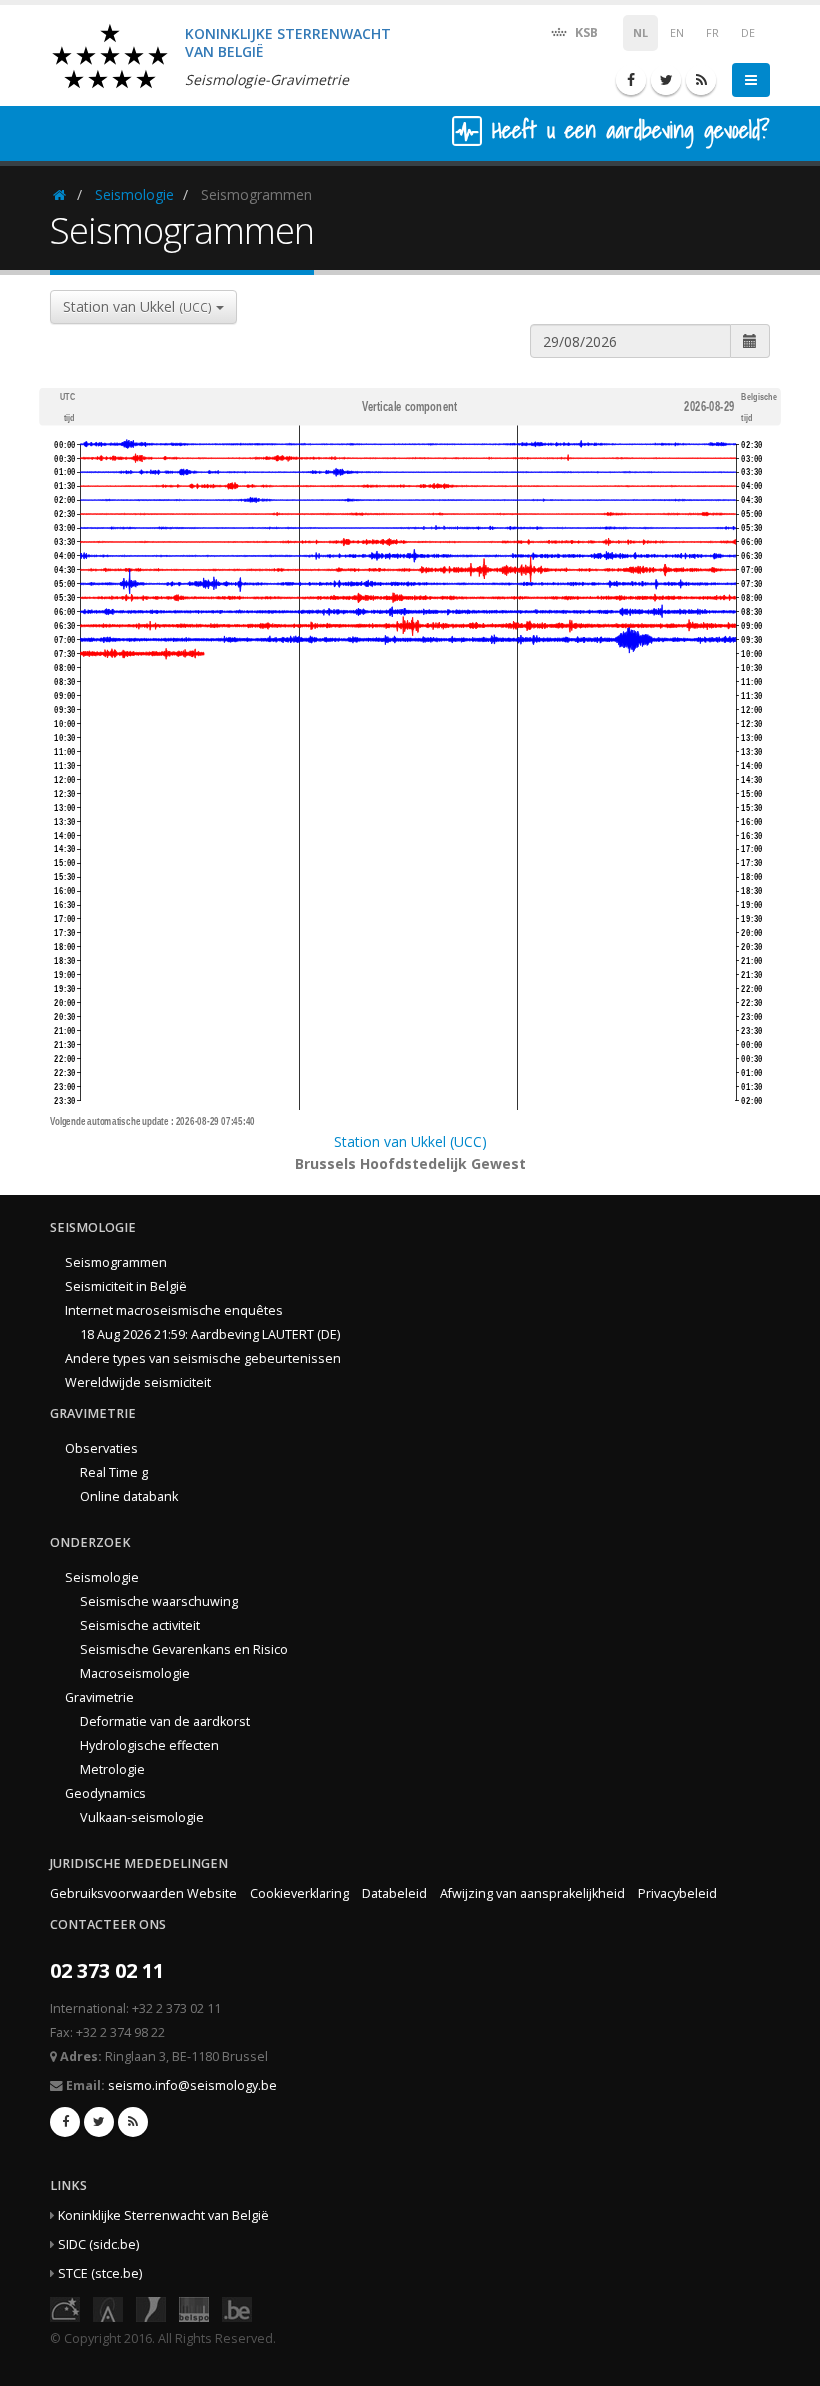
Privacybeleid (677, 1893)
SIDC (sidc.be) (98, 2244)
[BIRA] (108, 2307)
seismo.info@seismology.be (192, 2085)
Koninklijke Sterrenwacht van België (163, 2215)
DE (748, 33)
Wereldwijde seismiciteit (138, 1382)
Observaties (101, 1448)
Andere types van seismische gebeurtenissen (203, 1358)
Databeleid (394, 1893)
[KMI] (151, 2307)
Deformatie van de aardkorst (165, 1721)
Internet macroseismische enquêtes (174, 1310)
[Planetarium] (65, 2307)
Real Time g (114, 1472)
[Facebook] (631, 80)
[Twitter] (666, 80)
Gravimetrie (99, 1697)
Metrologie (112, 1769)
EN (677, 33)
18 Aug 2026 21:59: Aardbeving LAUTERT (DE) (210, 1334)
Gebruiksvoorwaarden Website (143, 1893)
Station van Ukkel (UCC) (410, 1141)
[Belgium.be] (237, 2307)
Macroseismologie (135, 1673)
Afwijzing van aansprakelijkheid (532, 1893)
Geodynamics (105, 1793)
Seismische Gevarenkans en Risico (184, 1649)
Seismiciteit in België (126, 1286)
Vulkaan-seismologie (142, 1817)
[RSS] (701, 80)
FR (712, 33)
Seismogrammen (116, 1262)
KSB (585, 32)
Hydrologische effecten (149, 1745)
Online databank (129, 1496)
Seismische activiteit (140, 1625)
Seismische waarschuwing (159, 1601)
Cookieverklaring (299, 1893)
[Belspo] (194, 2307)
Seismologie (134, 194)
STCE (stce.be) (100, 2273)
